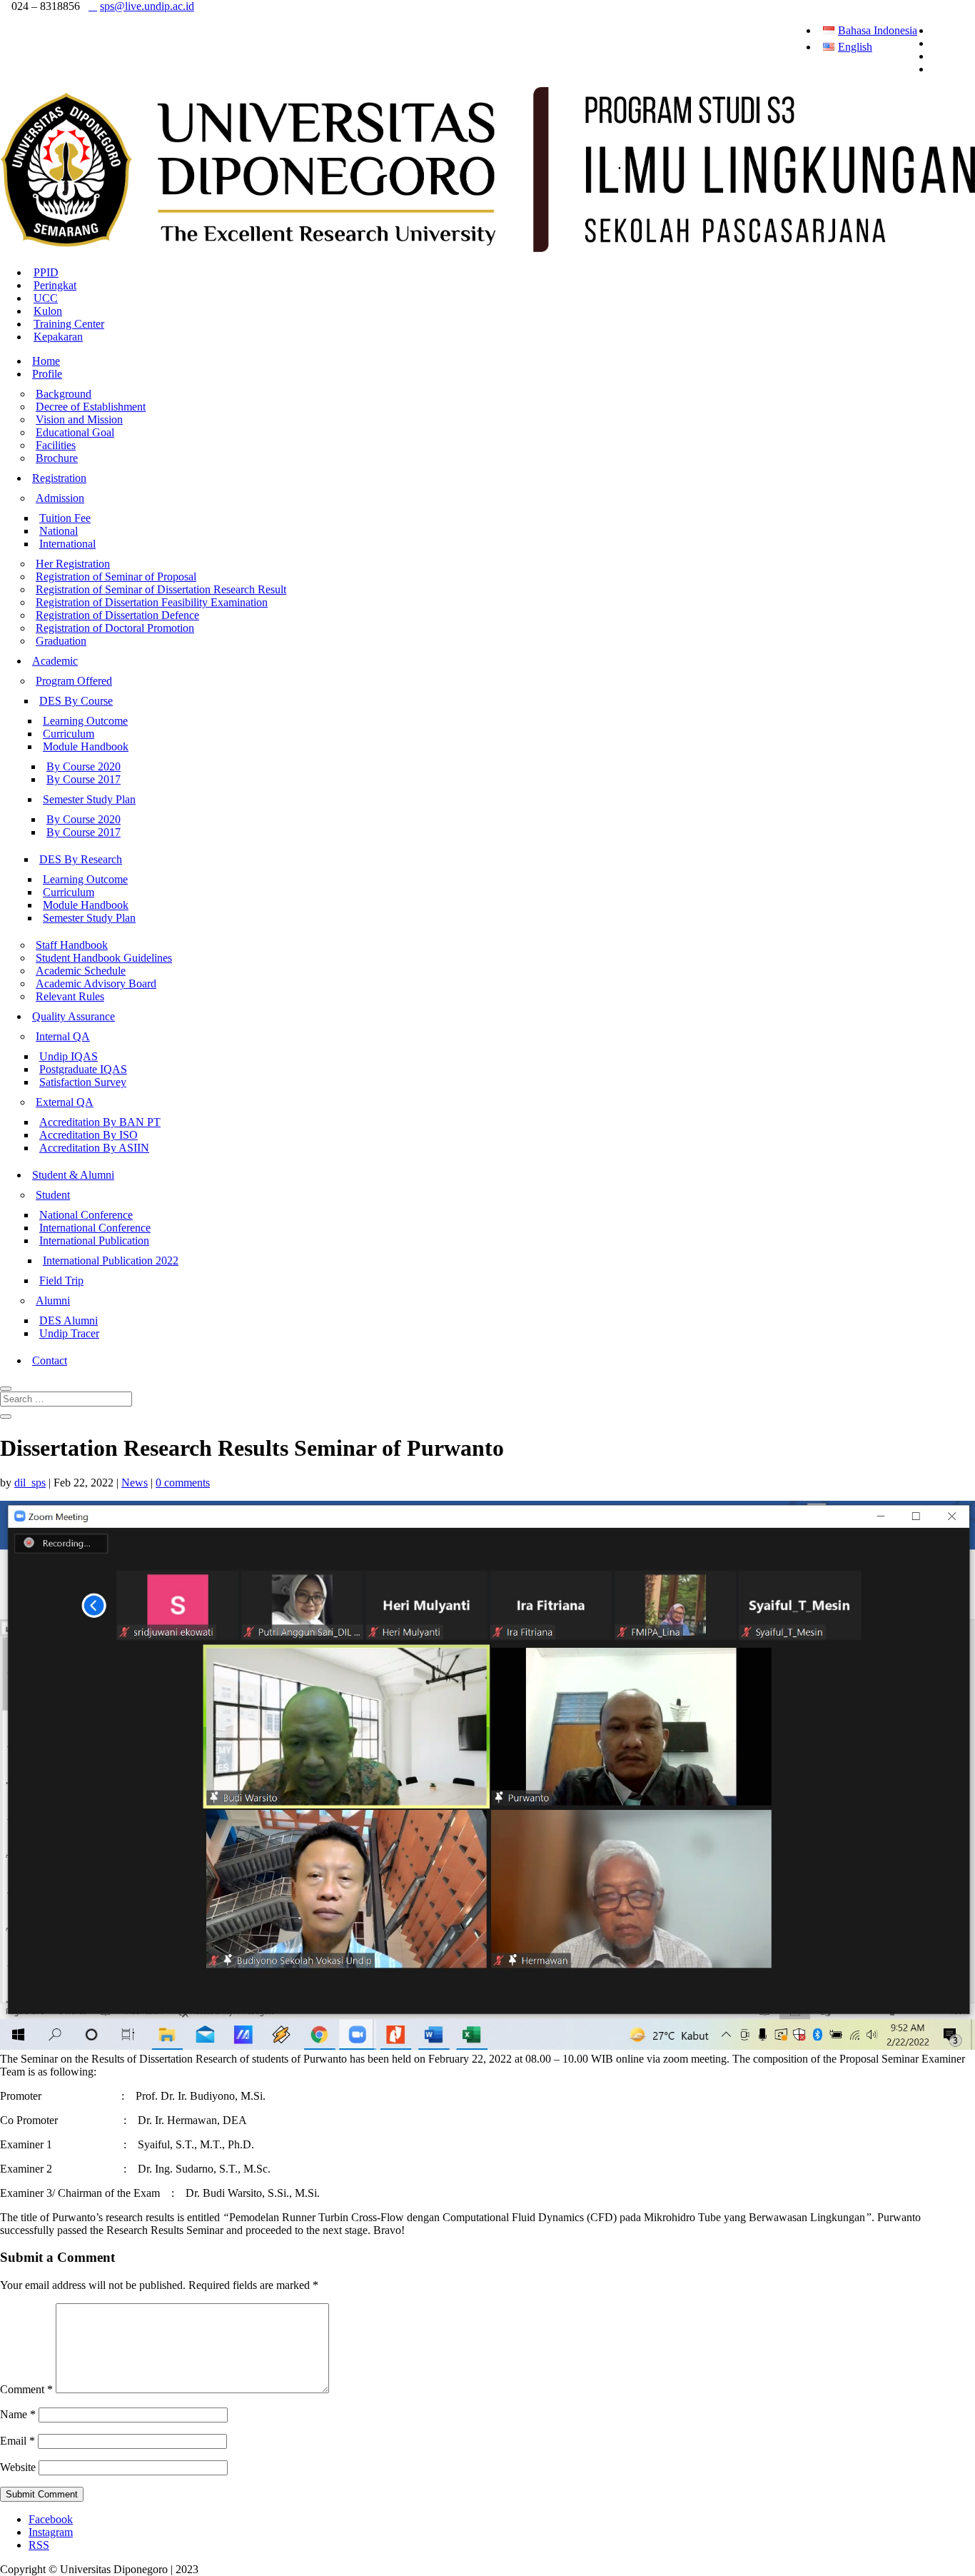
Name (18, 2414)
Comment (26, 2389)
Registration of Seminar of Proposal (116, 577)
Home (46, 361)
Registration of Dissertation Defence (117, 615)
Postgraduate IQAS (83, 1069)
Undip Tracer (69, 1333)
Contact (50, 1360)
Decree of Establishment (91, 407)
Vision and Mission (79, 419)
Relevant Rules (70, 996)
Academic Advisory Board (96, 983)
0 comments (183, 1483)
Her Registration (73, 564)
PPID (46, 272)
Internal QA (63, 1036)
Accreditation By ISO (89, 1135)
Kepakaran (58, 337)
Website (18, 2467)
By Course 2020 (84, 766)
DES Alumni (69, 1320)
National (59, 531)
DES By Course (76, 701)
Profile (47, 374)
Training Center (69, 324)
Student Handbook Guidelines (104, 958)
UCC (46, 298)
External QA (65, 1102)
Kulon (48, 311)
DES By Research (81, 859)
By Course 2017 (84, 779)
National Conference (86, 1215)
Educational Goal (75, 432)
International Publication (94, 1241)
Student (53, 1195)
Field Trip (61, 1281)
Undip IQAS (69, 1056)
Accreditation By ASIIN (94, 1148)
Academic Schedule (81, 971)
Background (64, 394)
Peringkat (55, 285)
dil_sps (30, 1483)
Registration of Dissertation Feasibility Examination (152, 602)
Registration (59, 478)
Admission (60, 498)
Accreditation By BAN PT (100, 1122)
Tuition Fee (65, 518)
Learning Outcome (85, 721)
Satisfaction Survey (83, 1082)
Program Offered (74, 681)
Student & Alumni (73, 1175)
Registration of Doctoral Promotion (115, 628)
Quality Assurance (74, 1016)
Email (17, 2441)
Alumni (53, 1300)
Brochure (57, 458)
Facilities (56, 445)
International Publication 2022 (111, 1261)
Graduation (61, 641)
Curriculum (69, 734)
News (135, 1483)
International (67, 544)
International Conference (95, 1228)
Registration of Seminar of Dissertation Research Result (161, 589)
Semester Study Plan (89, 799)
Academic (55, 661)
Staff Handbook (72, 945)
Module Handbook (86, 746)
